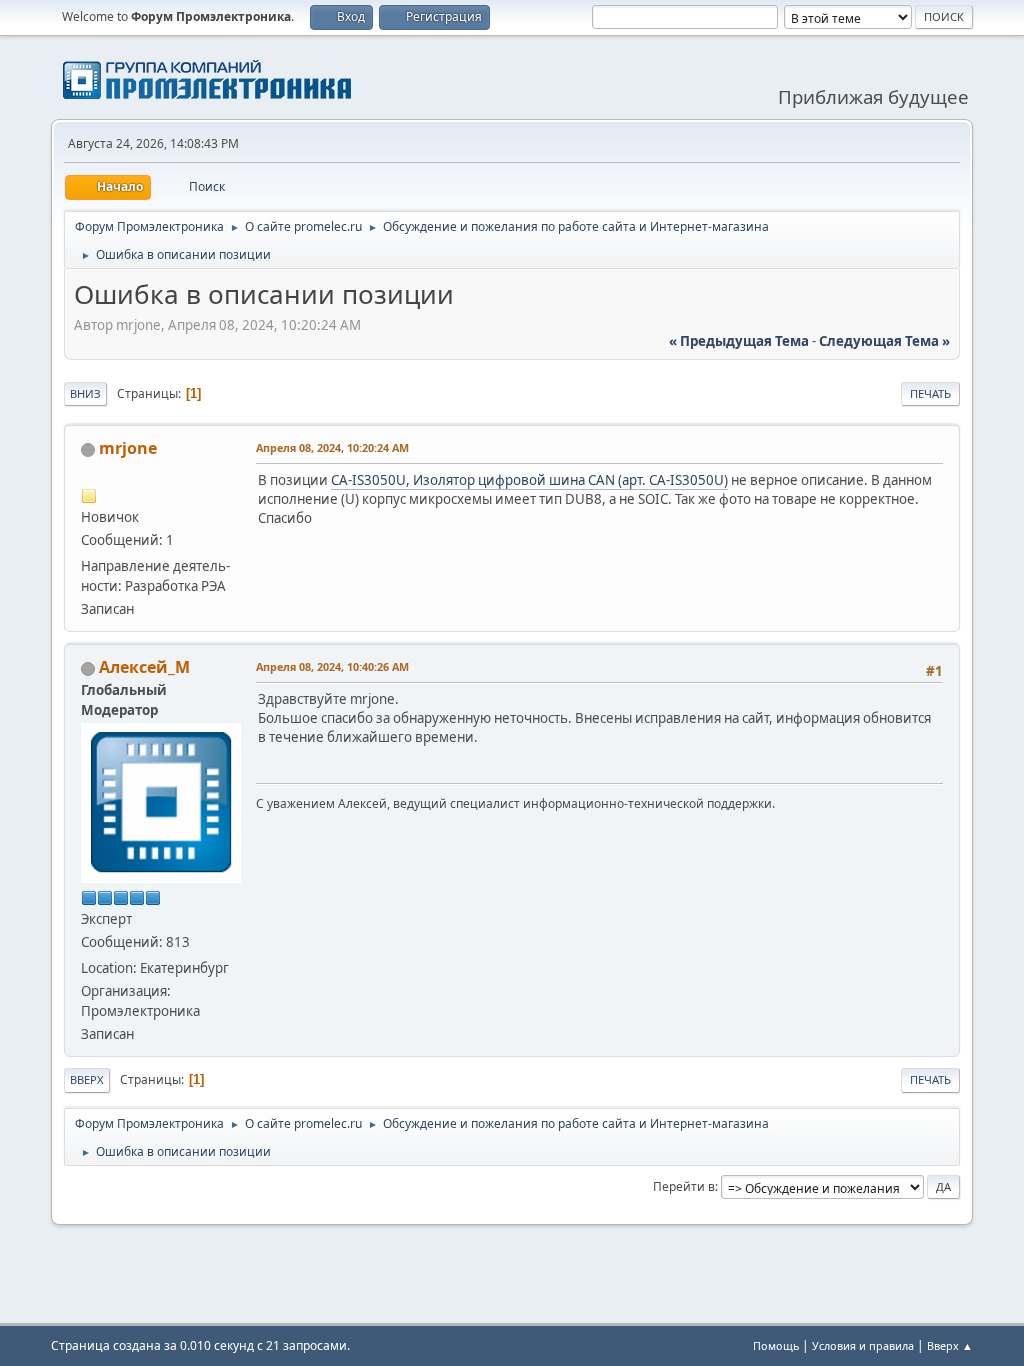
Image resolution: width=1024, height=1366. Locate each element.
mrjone (128, 448)
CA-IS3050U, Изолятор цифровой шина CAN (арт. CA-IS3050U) (529, 480)
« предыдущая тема (739, 341)
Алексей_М (144, 667)
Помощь (776, 1345)
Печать (930, 393)
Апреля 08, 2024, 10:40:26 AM (332, 666)
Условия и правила (863, 1345)
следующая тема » (884, 341)
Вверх (87, 1079)
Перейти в (684, 1186)
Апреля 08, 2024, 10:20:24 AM (332, 447)
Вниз (85, 393)
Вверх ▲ (950, 1345)
